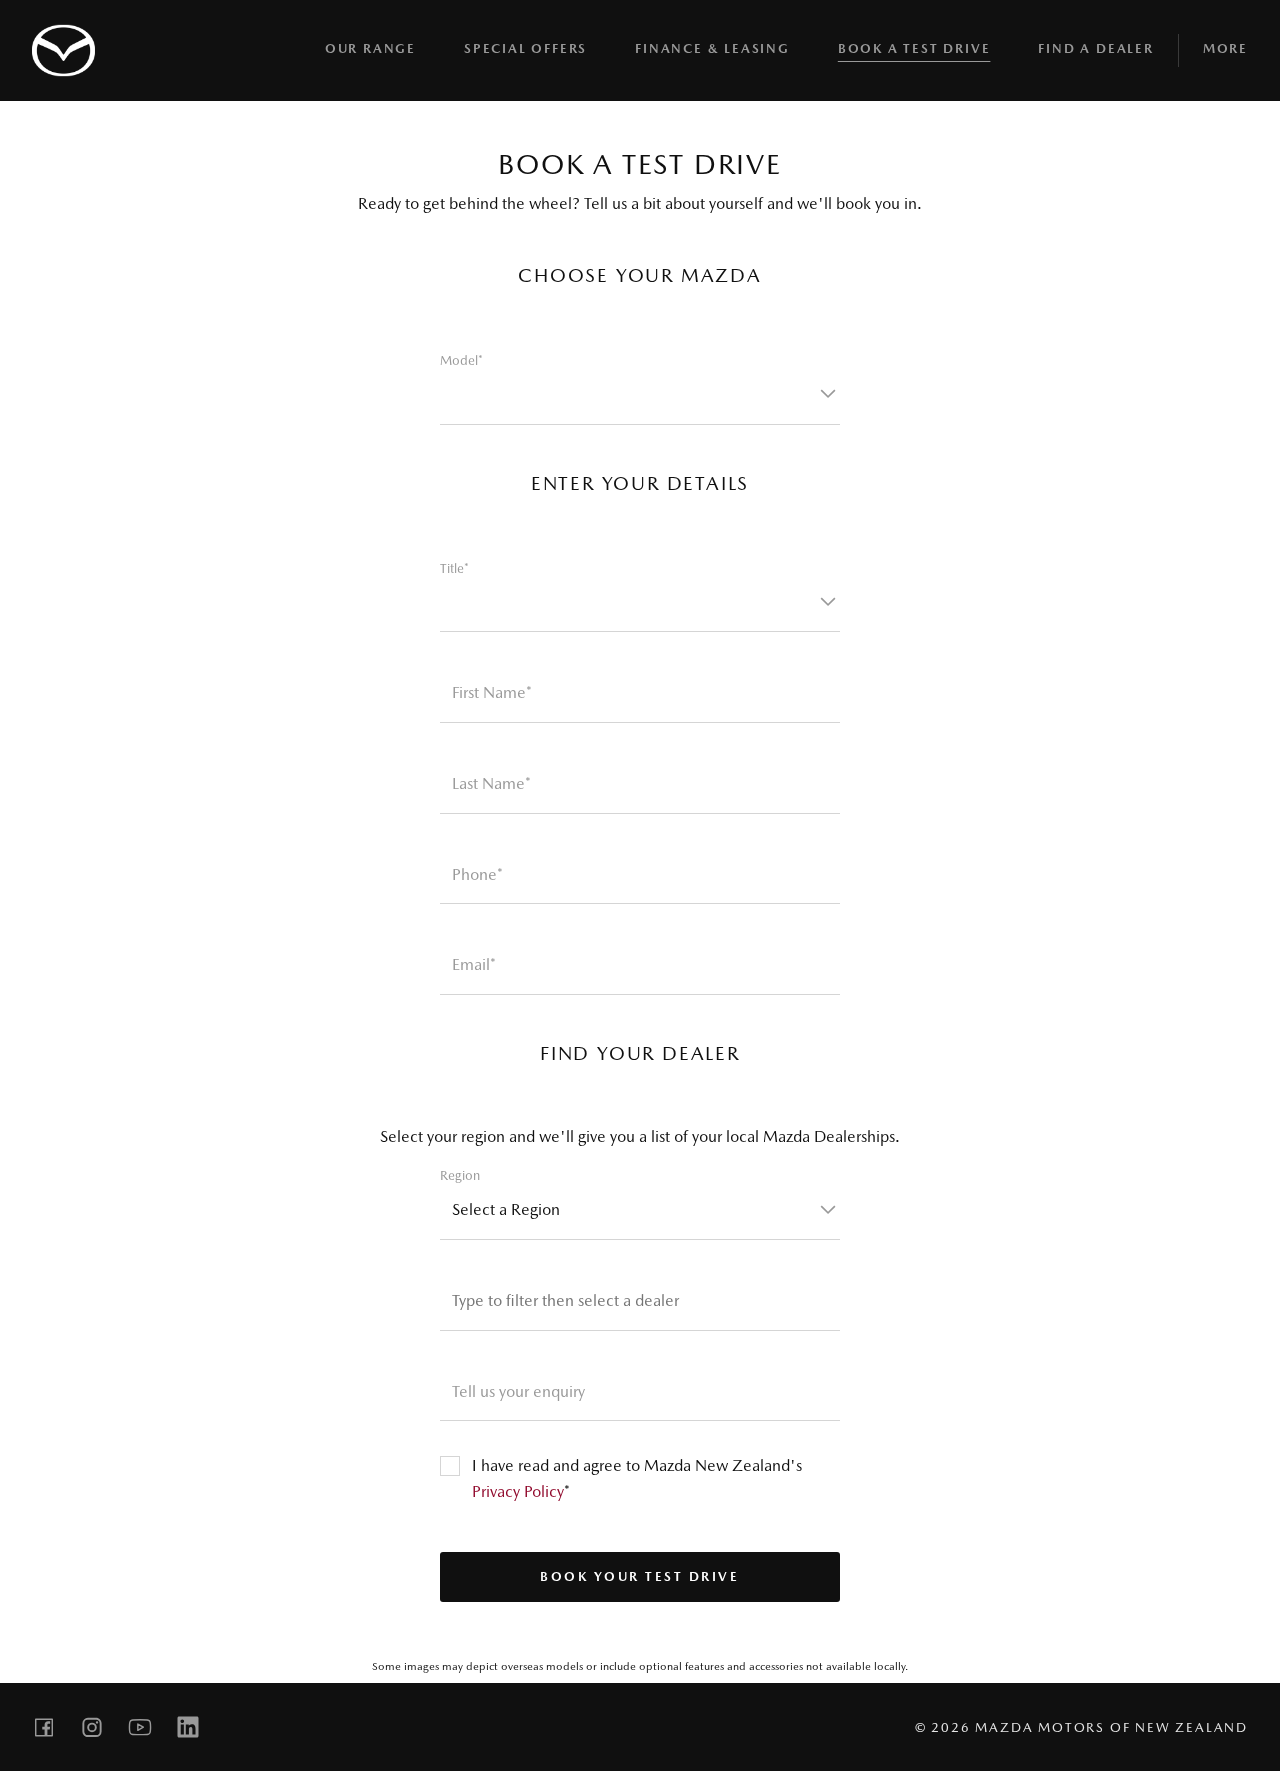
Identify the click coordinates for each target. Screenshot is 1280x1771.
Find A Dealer (1095, 48)
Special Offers (525, 48)
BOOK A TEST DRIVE (914, 48)
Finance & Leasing (712, 48)
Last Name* (491, 783)
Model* (461, 360)
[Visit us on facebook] (44, 1727)
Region (460, 1175)
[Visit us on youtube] (140, 1727)
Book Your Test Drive (639, 1576)
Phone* (477, 874)
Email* (474, 964)
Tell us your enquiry (518, 1391)
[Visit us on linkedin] (188, 1727)
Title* (454, 568)
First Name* (492, 692)
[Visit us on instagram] (92, 1727)
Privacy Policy (518, 1491)
